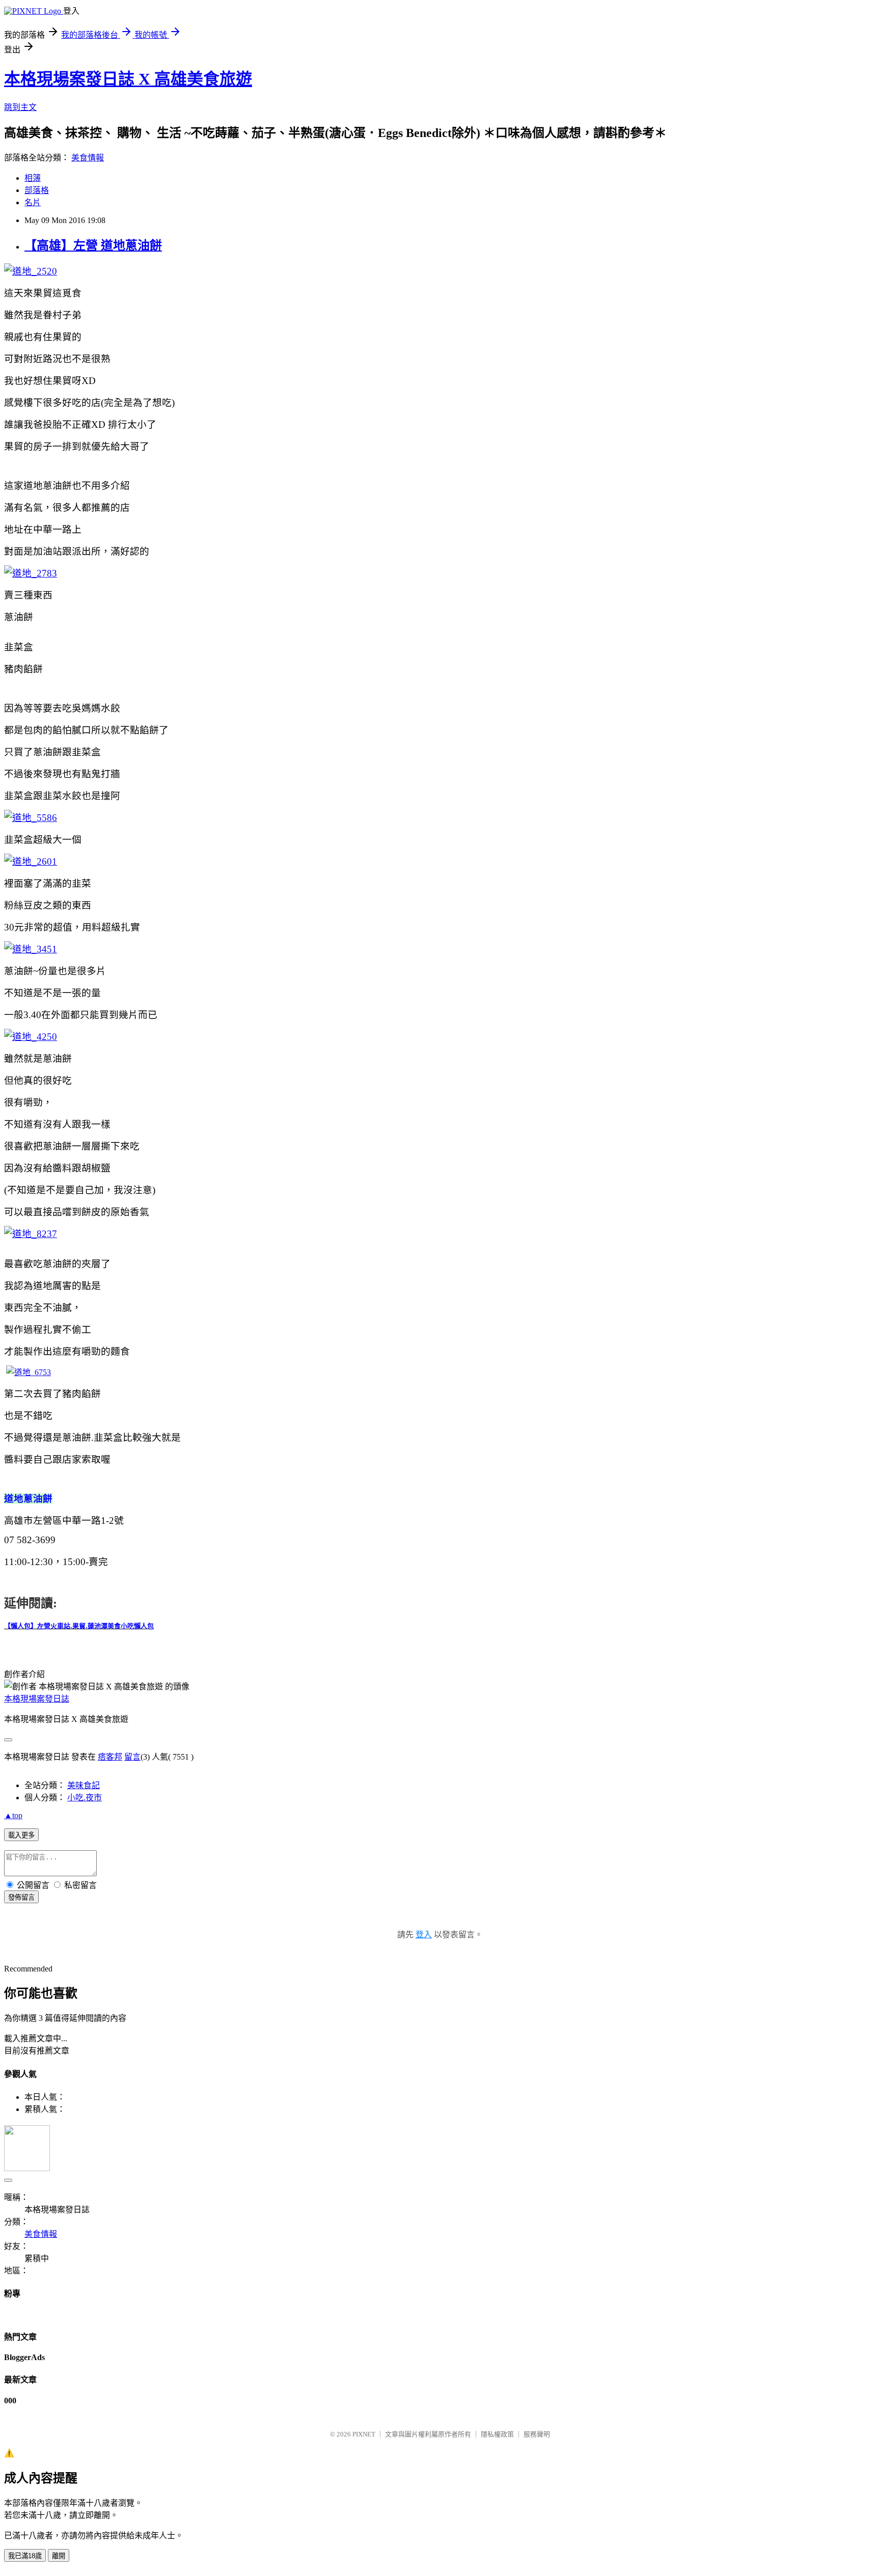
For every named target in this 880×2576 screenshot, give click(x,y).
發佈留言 (21, 1897)
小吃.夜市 (85, 1798)
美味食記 (84, 1785)
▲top (13, 1815)
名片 (33, 202)
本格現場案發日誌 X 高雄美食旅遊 (128, 79)
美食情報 (88, 158)
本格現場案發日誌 (37, 1699)
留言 (132, 1757)
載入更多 (21, 1835)
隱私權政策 (497, 2434)
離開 (59, 2556)
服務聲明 (537, 2434)
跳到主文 (20, 107)
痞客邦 (110, 1757)
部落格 (37, 190)
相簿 (33, 178)
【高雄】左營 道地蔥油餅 (93, 245)
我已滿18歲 (25, 2556)
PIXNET (364, 2434)
